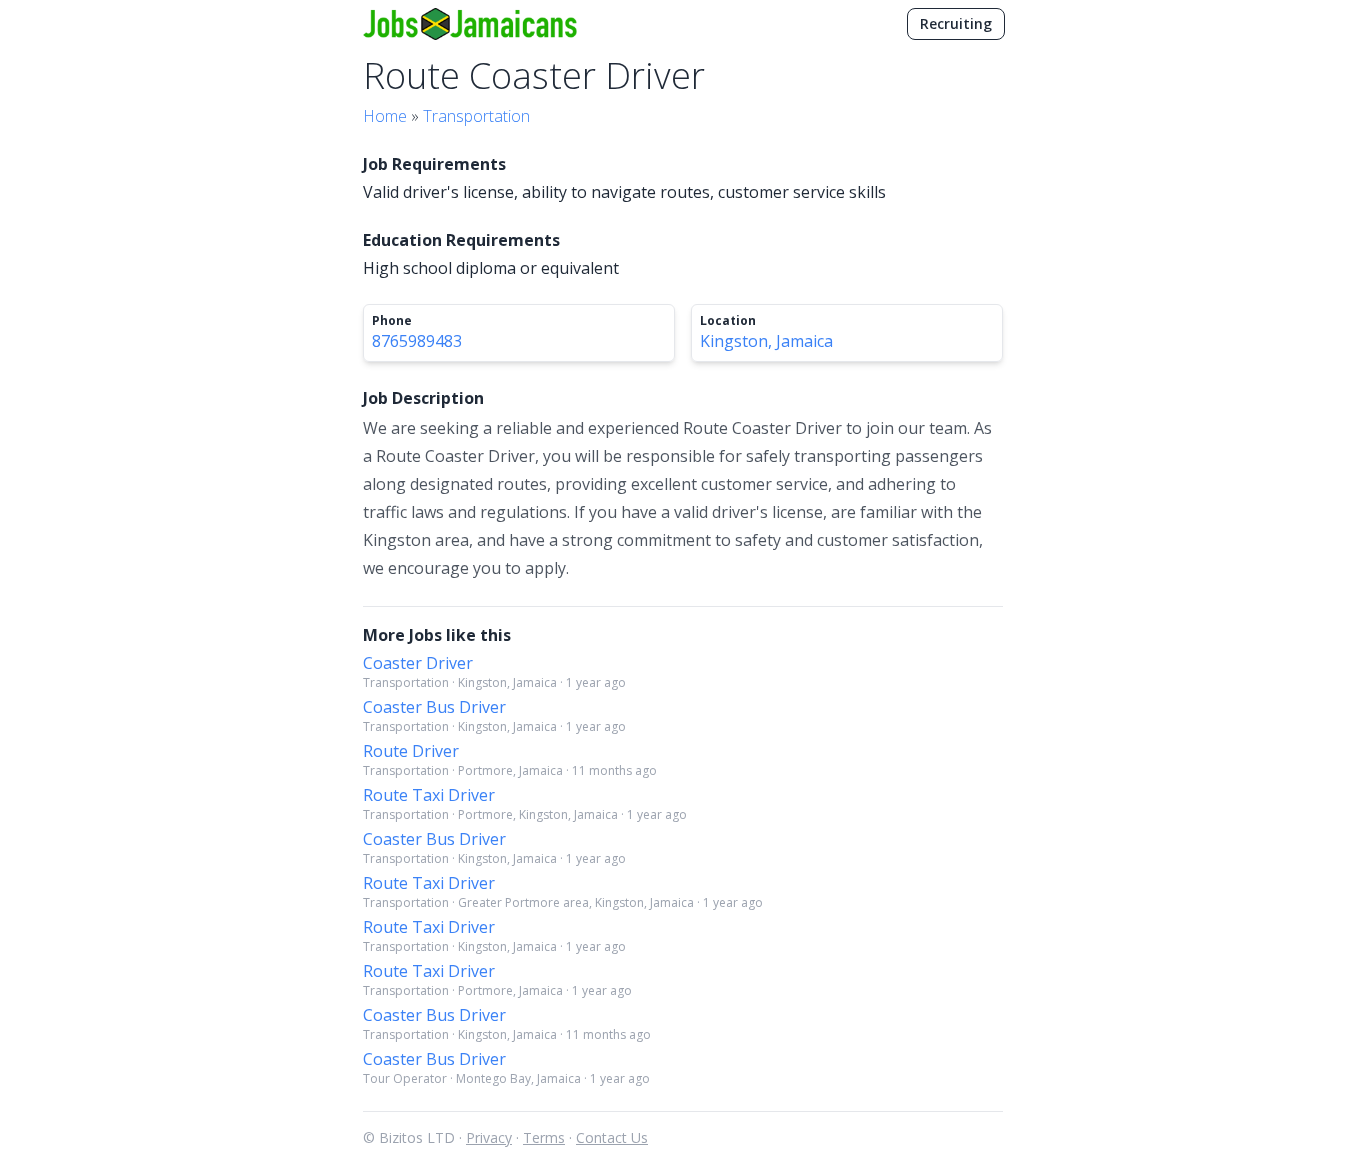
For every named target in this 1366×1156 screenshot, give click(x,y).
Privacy (489, 1137)
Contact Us (612, 1137)
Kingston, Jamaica (766, 341)
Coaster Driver (418, 663)
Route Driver (411, 751)
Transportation (476, 116)
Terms (544, 1137)
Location (728, 321)
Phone (392, 321)
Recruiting (956, 23)
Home (385, 116)
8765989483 (417, 341)
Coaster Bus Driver (434, 707)
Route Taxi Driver (429, 795)
